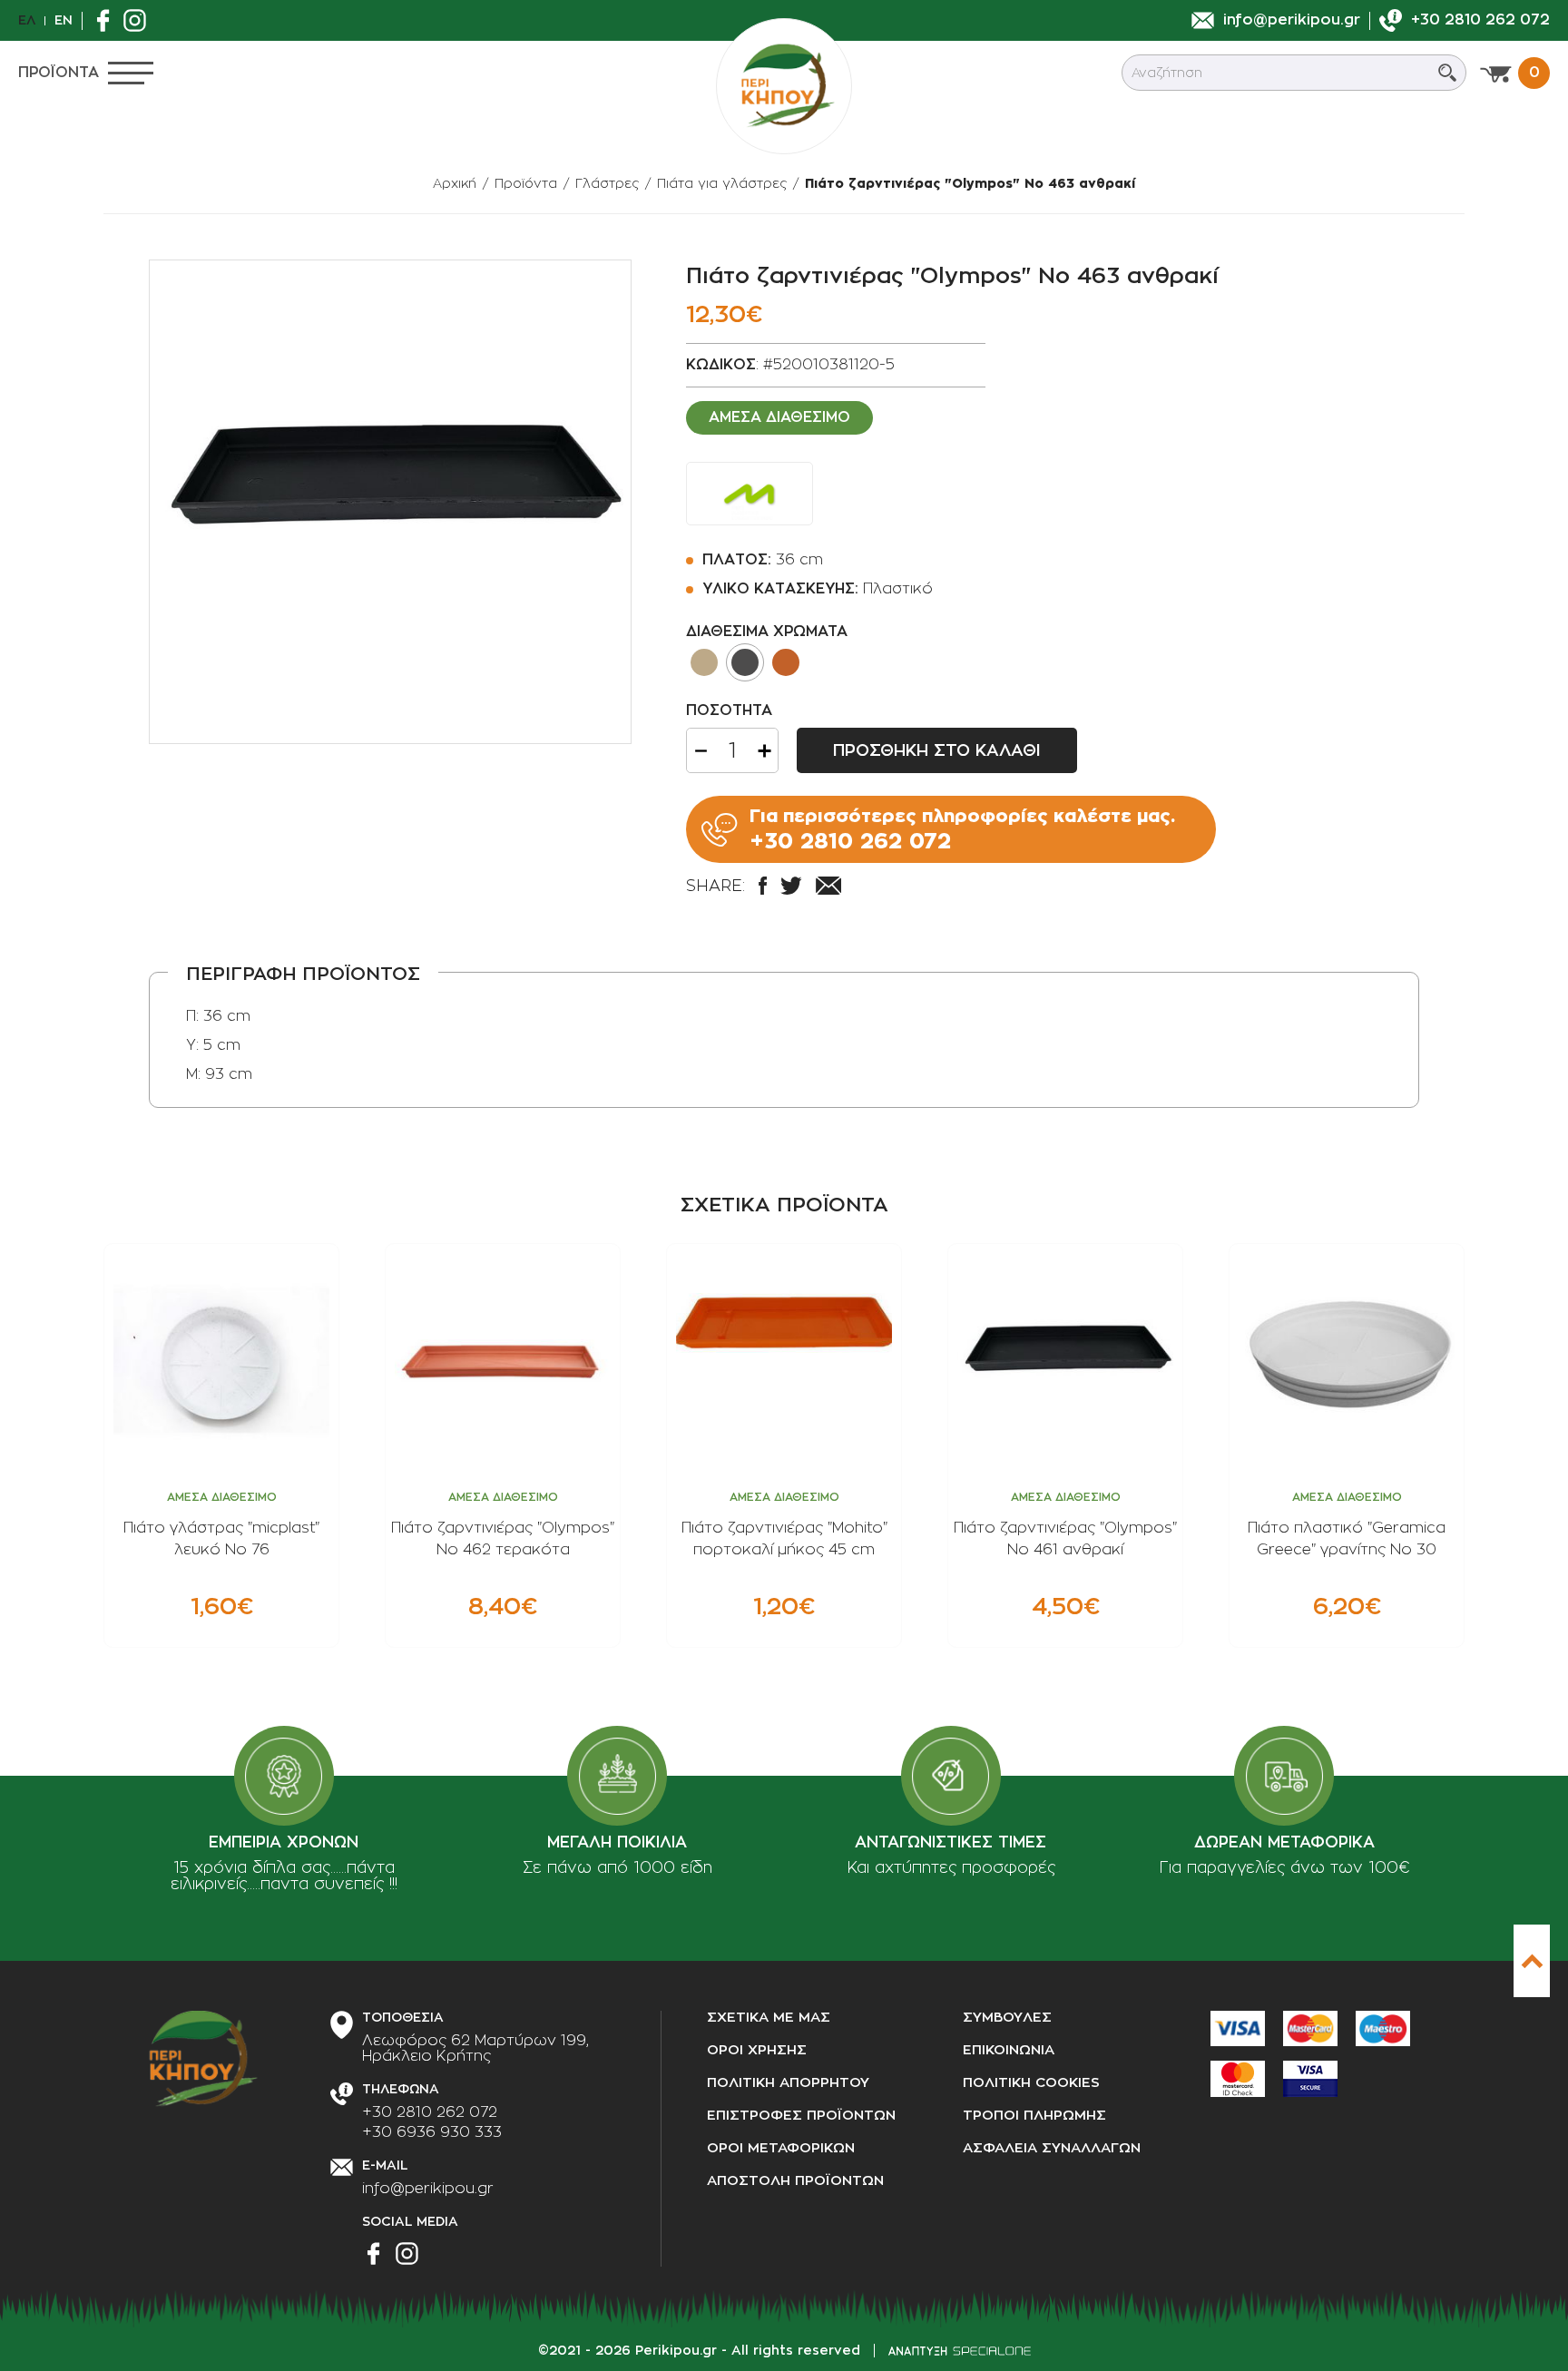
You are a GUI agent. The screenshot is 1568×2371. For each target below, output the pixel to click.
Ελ (27, 20)
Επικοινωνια (1009, 2050)
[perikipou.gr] (784, 86)
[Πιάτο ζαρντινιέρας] (390, 502)
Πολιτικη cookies (1031, 2083)
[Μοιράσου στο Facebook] (763, 886)
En (64, 20)
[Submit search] (1447, 73)
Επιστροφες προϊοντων (801, 2116)
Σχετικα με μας (769, 2018)
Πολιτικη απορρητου (788, 2083)
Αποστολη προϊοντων (795, 2181)
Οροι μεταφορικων (781, 2148)
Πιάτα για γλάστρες (722, 183)
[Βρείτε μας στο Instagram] (139, 20)
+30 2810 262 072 (430, 2112)
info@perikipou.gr (428, 2189)
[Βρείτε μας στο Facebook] (108, 20)
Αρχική (455, 183)
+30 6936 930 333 (432, 2132)
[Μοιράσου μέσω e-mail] (828, 886)
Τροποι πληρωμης (1034, 2116)
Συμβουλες (1007, 2018)
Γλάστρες (607, 183)
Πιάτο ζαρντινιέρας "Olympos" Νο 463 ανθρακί (970, 183)
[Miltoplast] (750, 494)
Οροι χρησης (757, 2050)
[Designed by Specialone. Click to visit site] (960, 2351)
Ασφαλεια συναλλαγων (1052, 2148)
